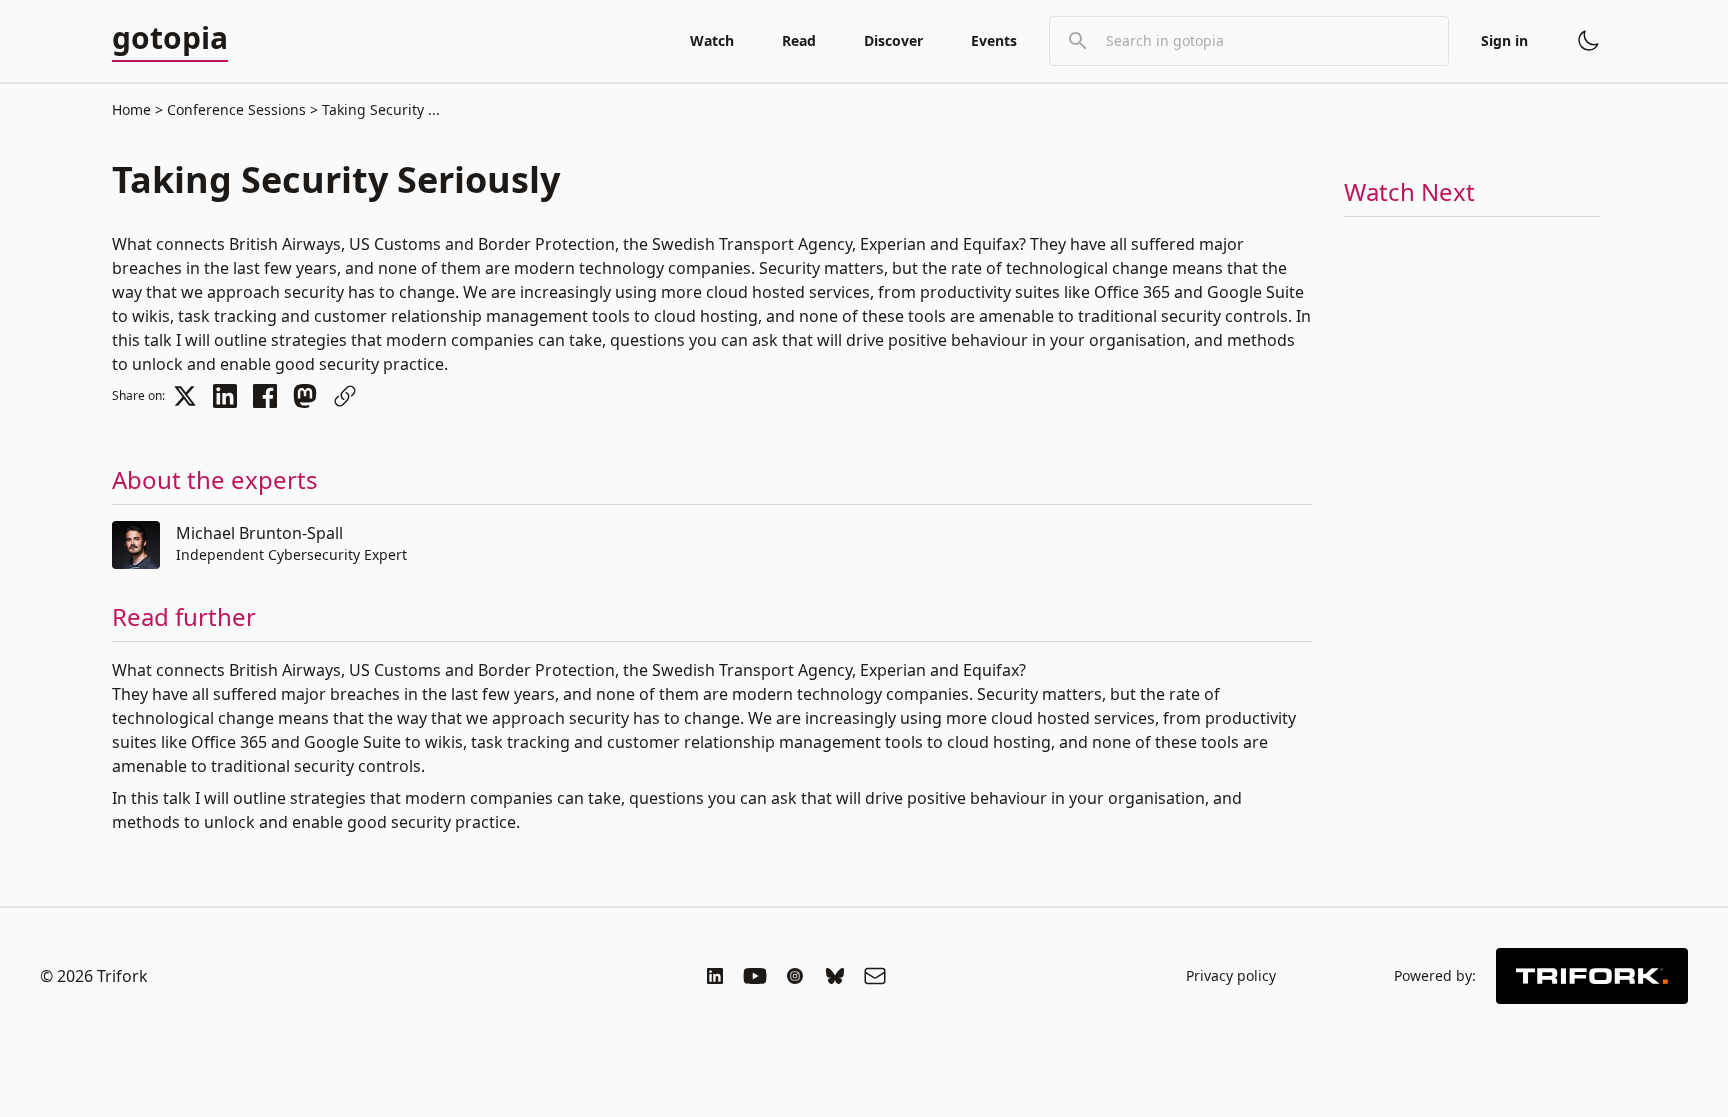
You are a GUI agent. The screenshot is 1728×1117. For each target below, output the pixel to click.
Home (131, 109)
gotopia (170, 39)
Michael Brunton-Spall (259, 533)
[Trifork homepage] (1592, 976)
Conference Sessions (236, 109)
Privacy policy (1231, 975)
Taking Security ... (379, 109)
